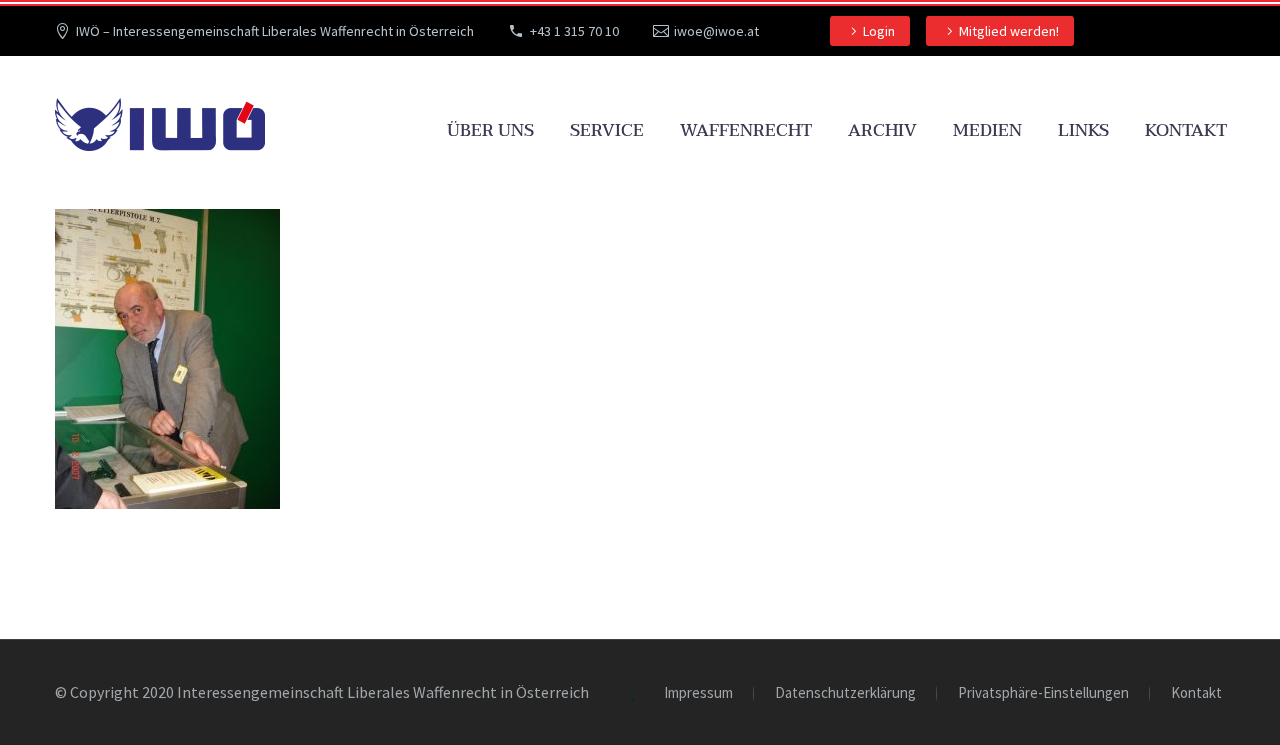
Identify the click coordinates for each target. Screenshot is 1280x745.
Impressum (698, 693)
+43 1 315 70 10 (574, 31)
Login (879, 31)
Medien (987, 130)
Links (1083, 130)
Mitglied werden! (1009, 31)
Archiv (882, 130)
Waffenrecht (746, 130)
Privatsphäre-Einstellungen (1043, 693)
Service (607, 130)
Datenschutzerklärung (845, 693)
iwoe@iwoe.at (716, 31)
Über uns (490, 130)
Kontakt (1186, 130)
